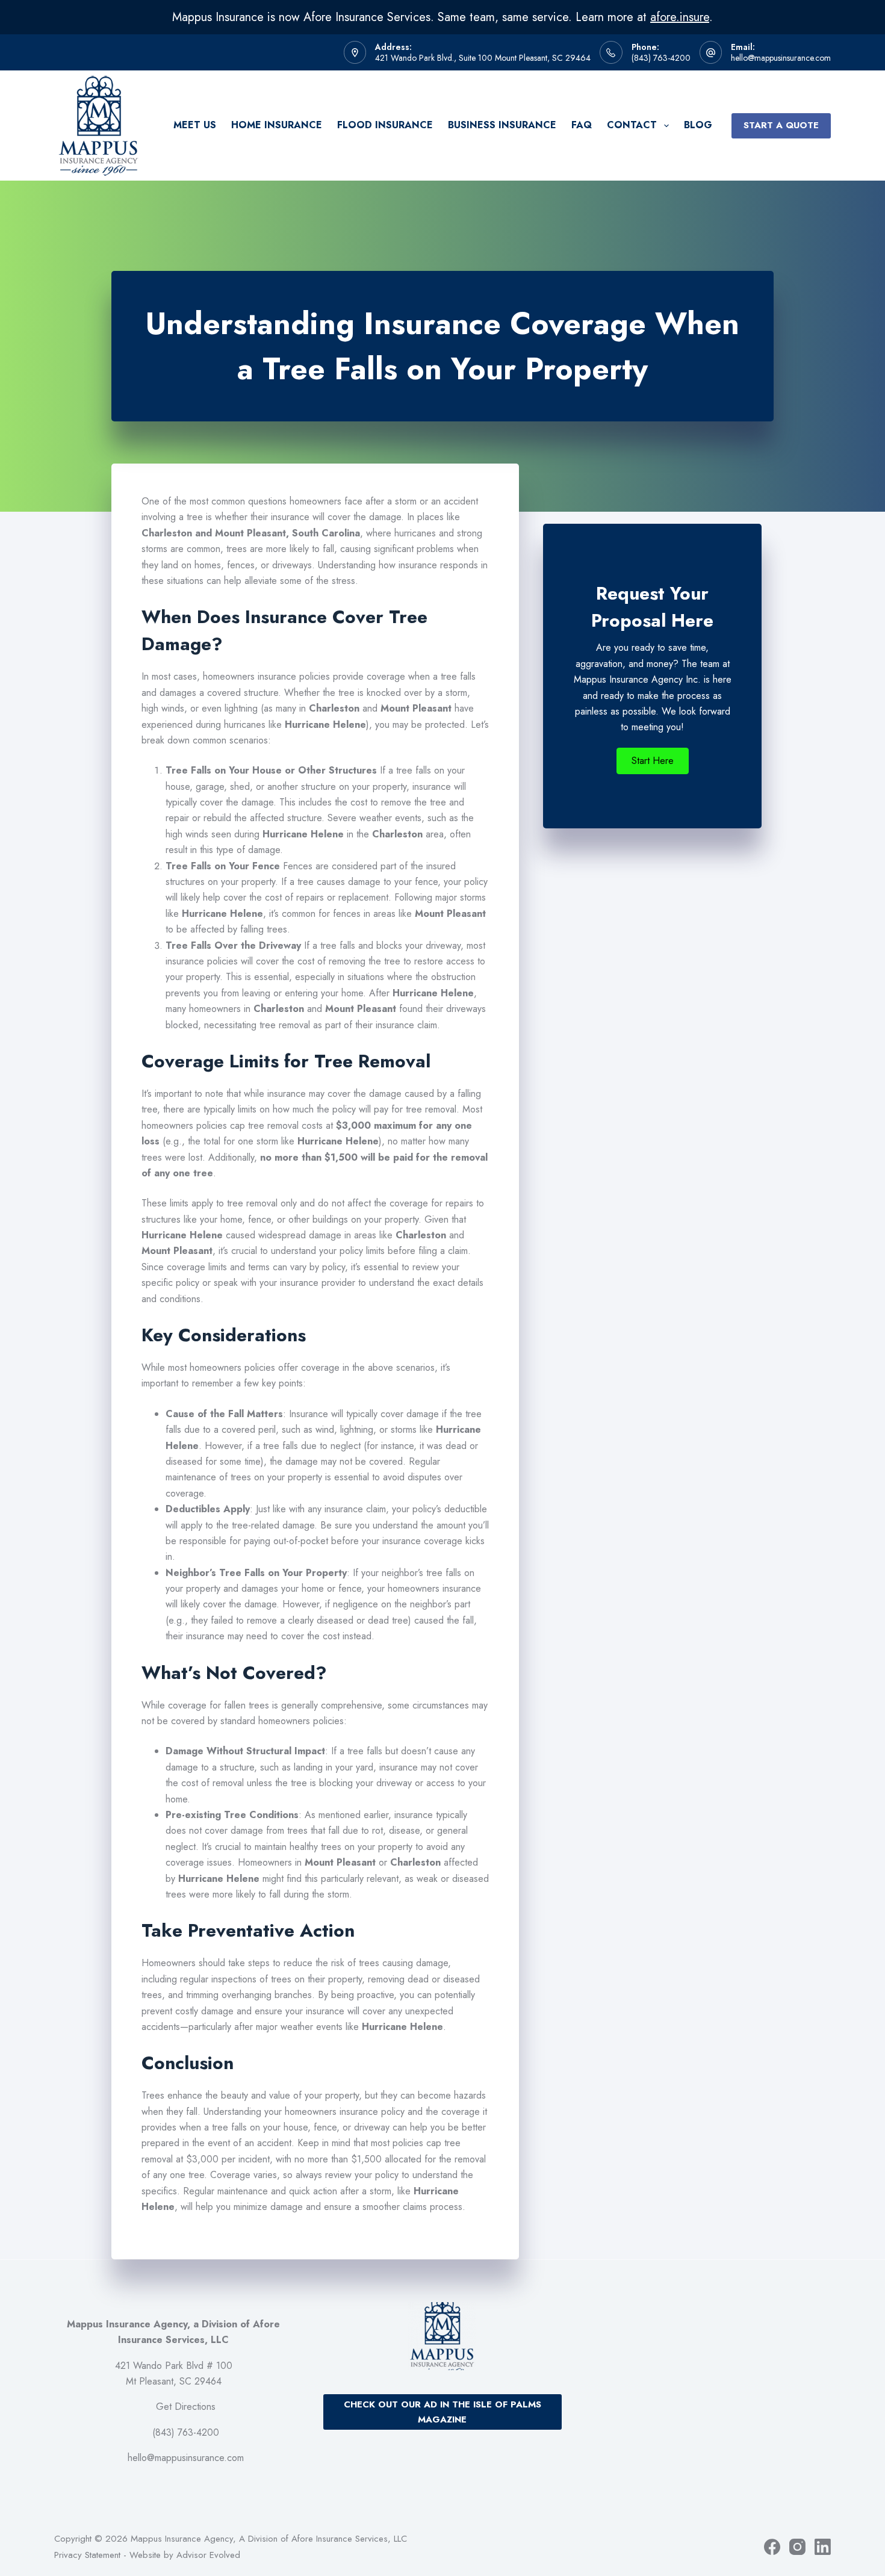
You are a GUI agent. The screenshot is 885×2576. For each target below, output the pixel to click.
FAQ (582, 125)
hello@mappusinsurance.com (781, 58)
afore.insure (680, 17)
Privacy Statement (87, 2555)
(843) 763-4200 (661, 58)
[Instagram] (797, 2547)
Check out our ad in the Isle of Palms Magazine (442, 2412)
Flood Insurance (385, 125)
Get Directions (186, 2407)
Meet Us (195, 125)
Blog (698, 125)
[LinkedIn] (823, 2547)
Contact (632, 125)
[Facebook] (772, 2547)
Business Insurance (502, 125)
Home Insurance (277, 125)
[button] (653, 761)
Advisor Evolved (208, 2555)
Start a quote (781, 125)
